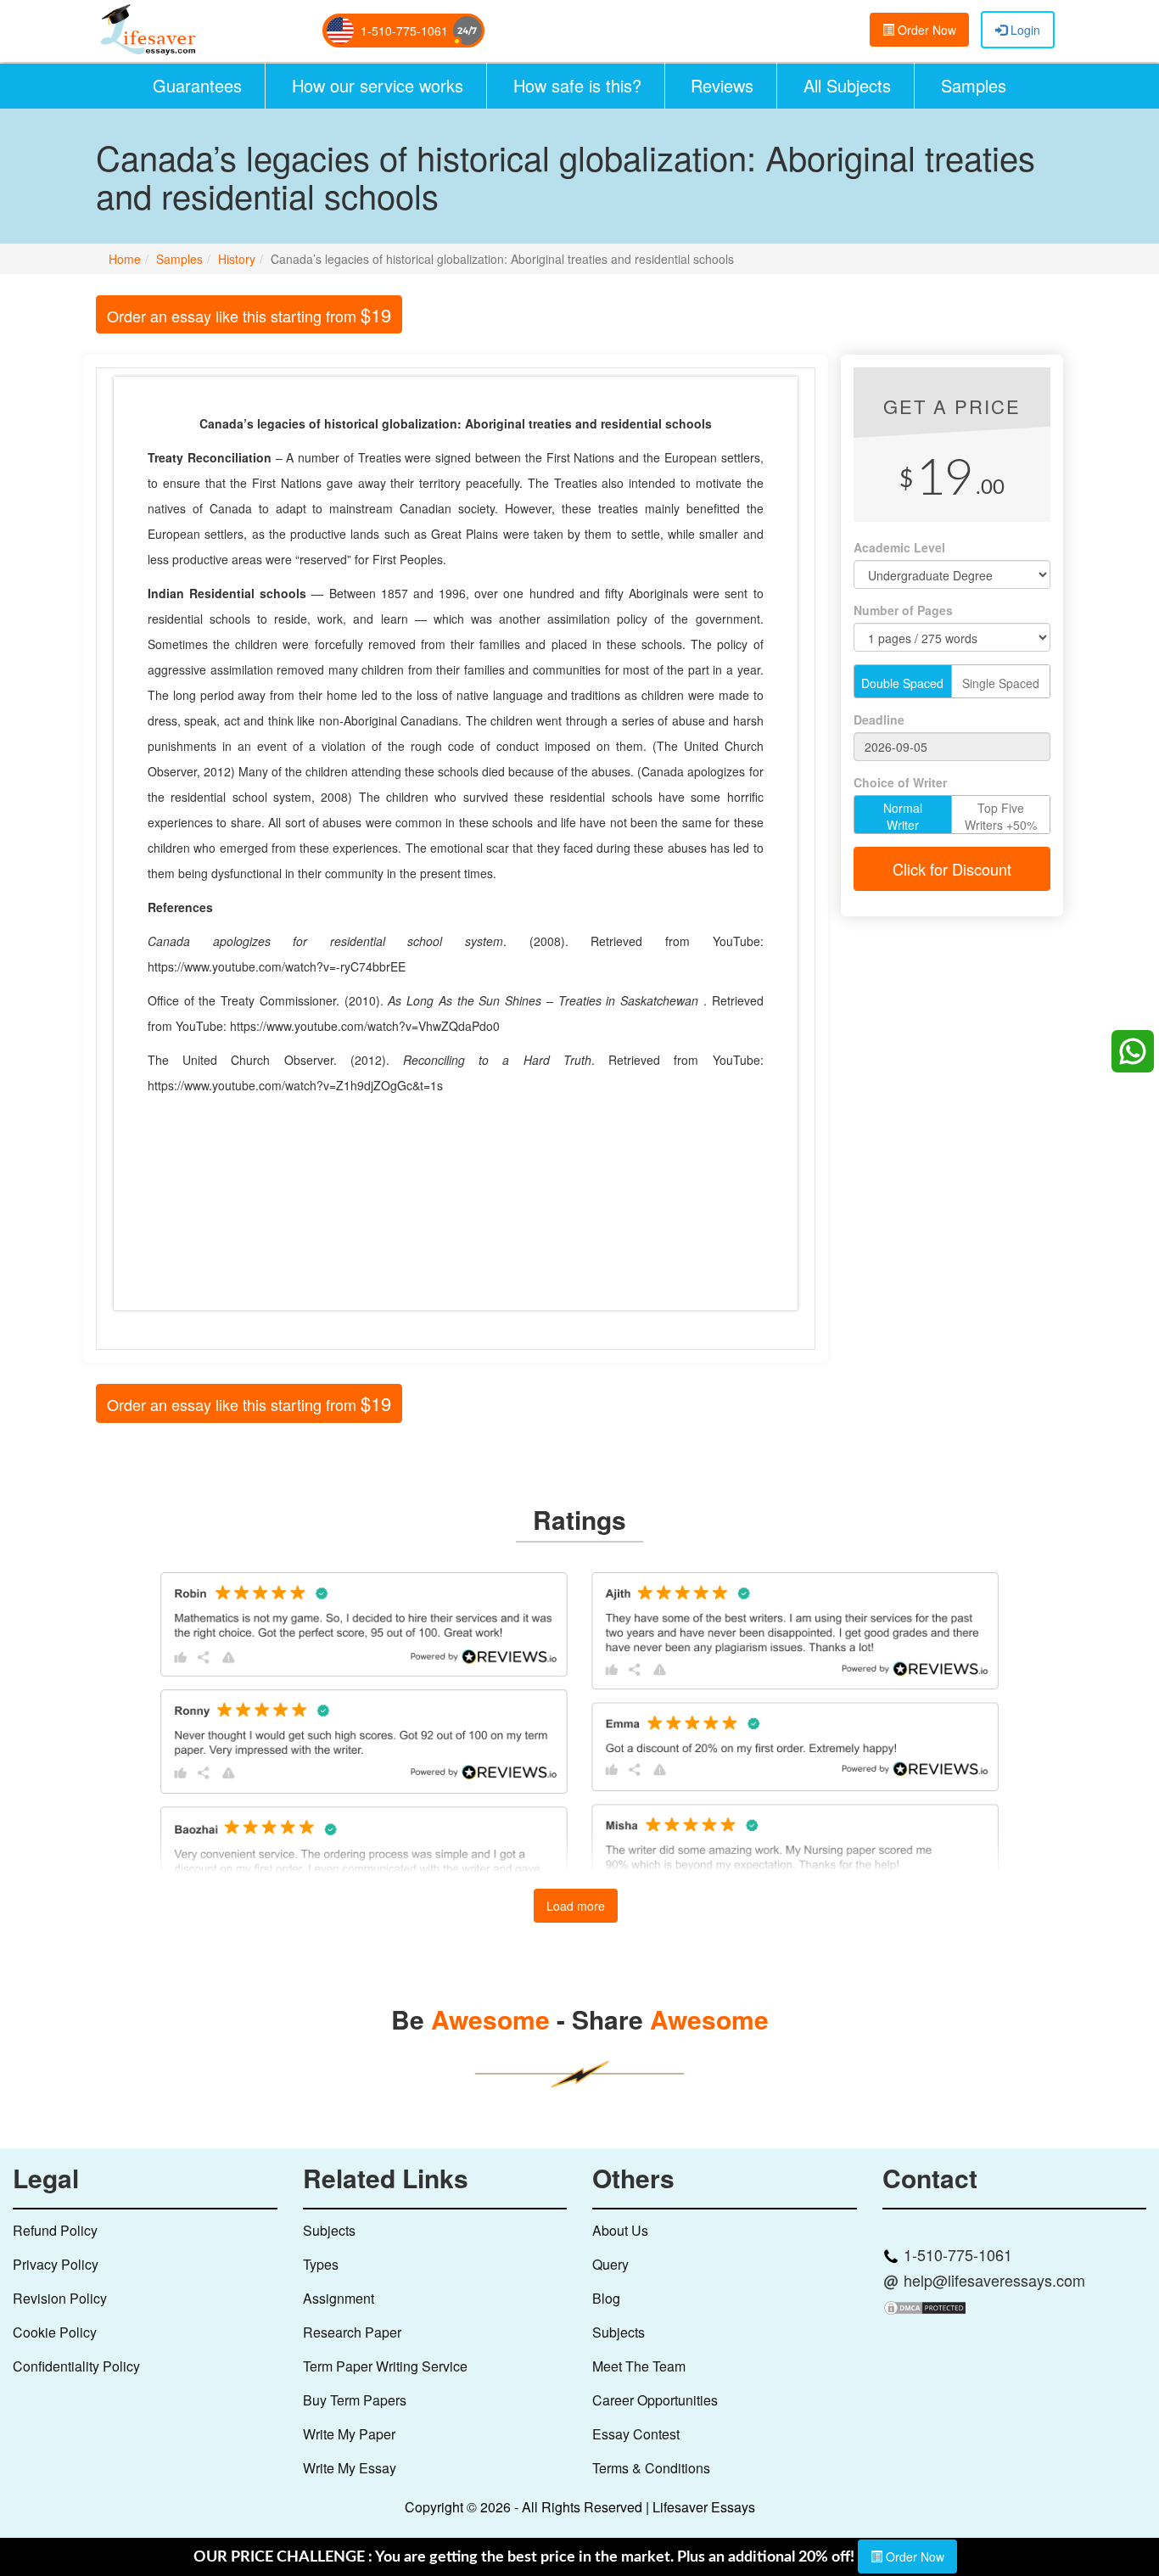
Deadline (879, 720)
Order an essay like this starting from (249, 314)
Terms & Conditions (651, 2468)
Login (1024, 30)
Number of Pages (903, 610)
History (237, 259)
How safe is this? (577, 85)
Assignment (339, 2298)
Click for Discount (952, 869)
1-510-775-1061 (404, 31)
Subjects (329, 2230)
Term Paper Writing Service (385, 2366)
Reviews (722, 85)
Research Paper (352, 2332)
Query (610, 2264)
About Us (620, 2230)
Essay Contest (636, 2434)
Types (321, 2264)
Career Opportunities (655, 2400)
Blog (606, 2298)
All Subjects (847, 85)
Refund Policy (55, 2230)
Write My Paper (349, 2434)
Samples (974, 85)
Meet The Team (639, 2366)
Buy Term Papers (355, 2400)
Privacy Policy (56, 2264)
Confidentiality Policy (76, 2366)
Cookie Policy (55, 2332)
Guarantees (197, 85)
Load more (576, 1906)
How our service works (378, 85)
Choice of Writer (900, 782)
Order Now (925, 30)
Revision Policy (60, 2298)
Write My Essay (350, 2468)
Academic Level (899, 547)
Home (125, 259)
